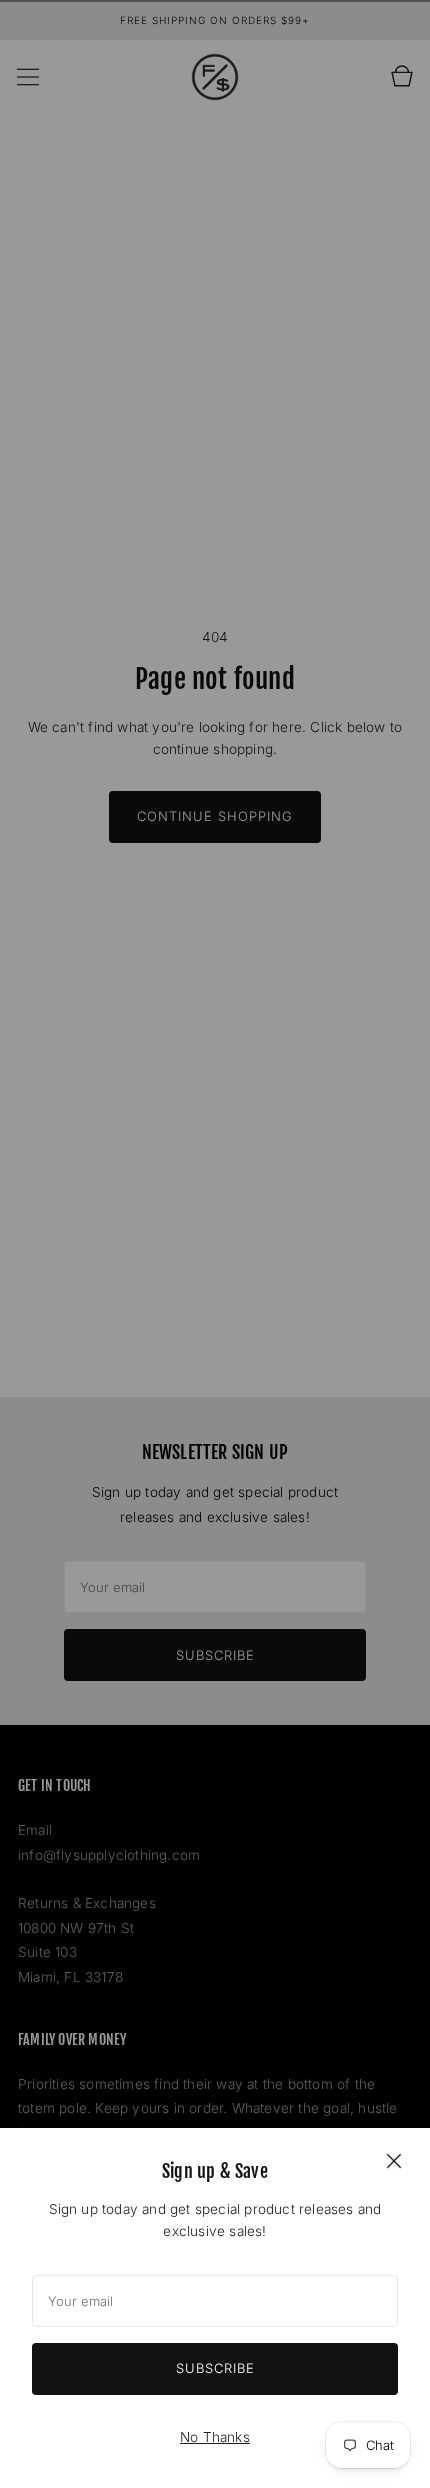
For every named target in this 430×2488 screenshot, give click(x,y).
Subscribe (215, 2368)
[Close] (394, 2160)
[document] (215, 2308)
